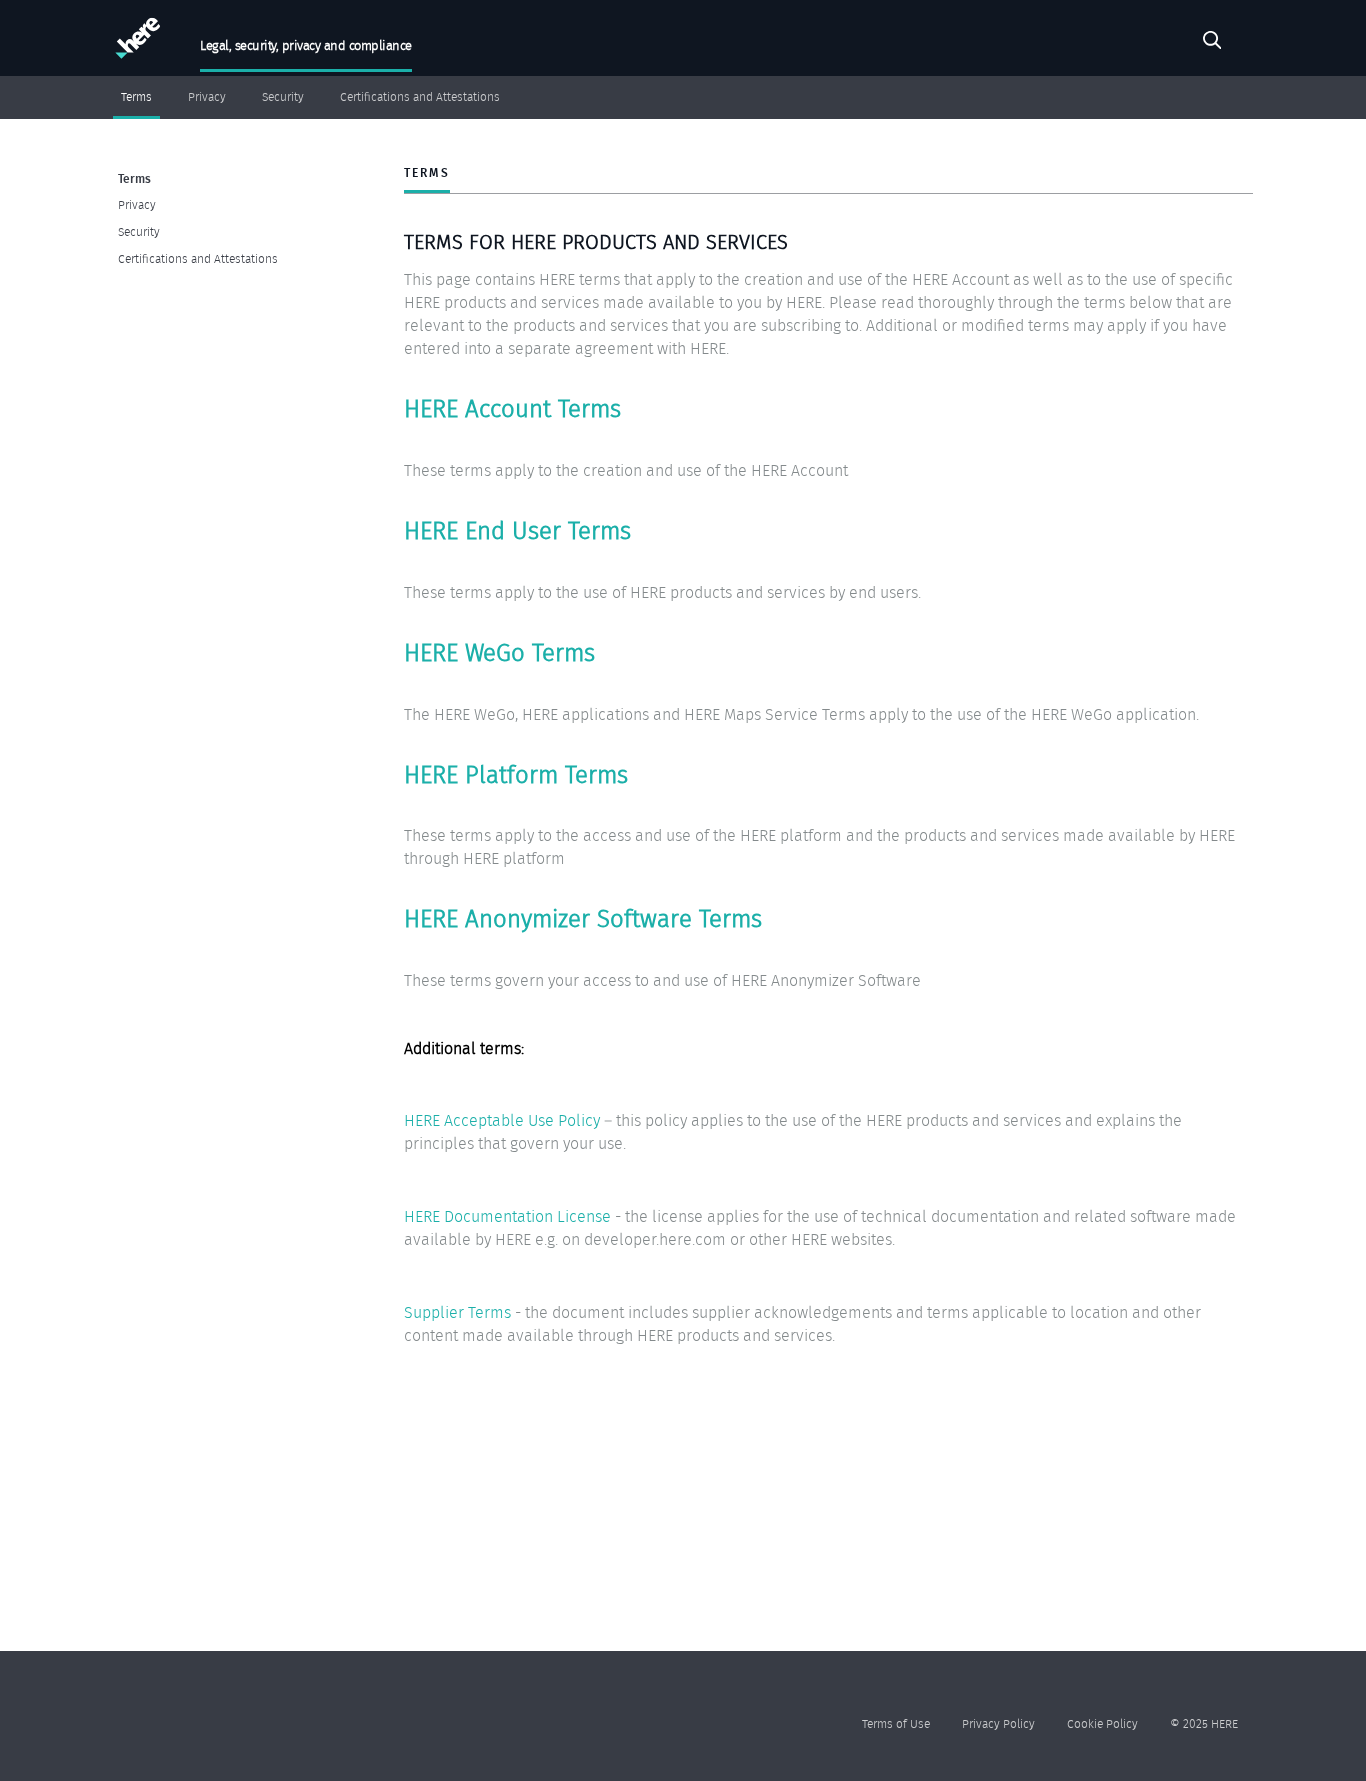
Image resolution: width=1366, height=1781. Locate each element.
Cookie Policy (1102, 1723)
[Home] (135, 42)
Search (1212, 43)
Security (283, 97)
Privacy (207, 97)
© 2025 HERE (1204, 1723)
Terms (136, 97)
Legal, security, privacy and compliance (306, 45)
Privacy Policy (998, 1723)
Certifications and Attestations (420, 97)
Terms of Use (896, 1723)
